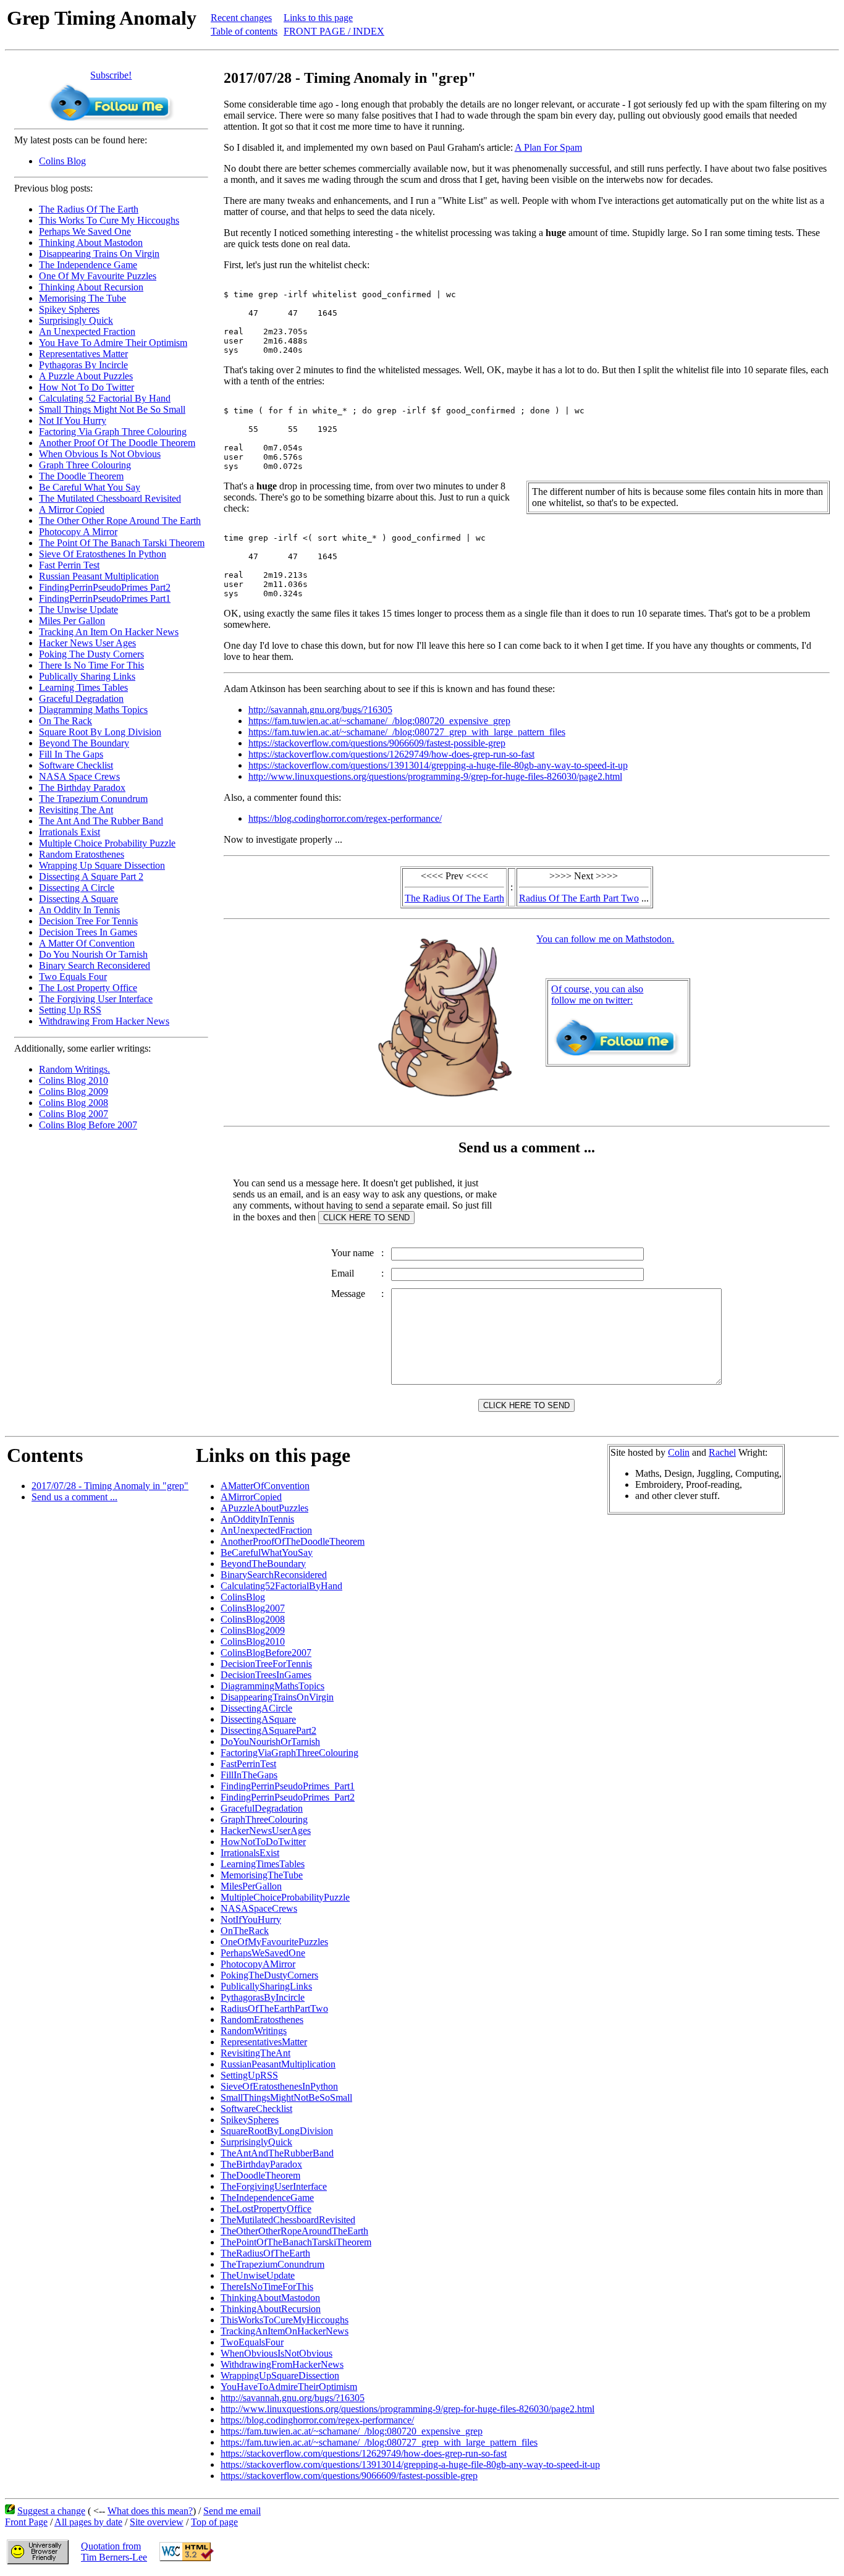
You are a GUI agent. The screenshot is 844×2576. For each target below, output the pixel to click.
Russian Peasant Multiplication (99, 576)
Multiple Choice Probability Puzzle (107, 843)
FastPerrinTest (248, 1764)
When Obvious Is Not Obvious (100, 454)
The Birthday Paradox (82, 788)
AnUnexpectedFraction (266, 1530)
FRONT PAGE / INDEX (334, 31)
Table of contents (244, 31)
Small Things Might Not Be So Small (112, 409)
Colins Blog (62, 161)
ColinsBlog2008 (253, 1619)
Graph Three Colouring (85, 465)
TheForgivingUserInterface (274, 2186)
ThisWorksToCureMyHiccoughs (285, 2320)
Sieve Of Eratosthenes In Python (103, 554)
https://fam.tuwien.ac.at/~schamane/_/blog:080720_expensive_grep (379, 721)
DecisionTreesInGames (266, 1675)
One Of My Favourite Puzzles (98, 276)
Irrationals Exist (70, 832)
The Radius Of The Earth (89, 209)
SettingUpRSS (249, 2075)
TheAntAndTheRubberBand (277, 2153)
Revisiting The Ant (76, 810)
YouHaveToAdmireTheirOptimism (289, 2387)
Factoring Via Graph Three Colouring (113, 432)
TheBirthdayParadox (261, 2164)
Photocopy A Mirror (78, 532)
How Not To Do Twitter (87, 387)
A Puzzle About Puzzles (86, 376)
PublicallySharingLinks (266, 1986)
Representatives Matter (83, 354)
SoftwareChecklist (256, 2109)
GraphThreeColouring (264, 1819)
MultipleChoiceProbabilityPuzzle (285, 1897)
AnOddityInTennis (257, 1519)
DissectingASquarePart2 (268, 1730)
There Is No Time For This (91, 665)
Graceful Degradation (81, 699)
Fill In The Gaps (71, 754)
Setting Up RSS (70, 1010)
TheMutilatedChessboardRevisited (288, 2220)
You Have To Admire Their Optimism (113, 343)
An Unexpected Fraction (87, 332)
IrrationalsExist (250, 1853)
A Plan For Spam (548, 147)
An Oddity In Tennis (79, 910)
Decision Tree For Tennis (88, 921)
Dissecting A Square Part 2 (91, 876)
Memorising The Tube (82, 298)
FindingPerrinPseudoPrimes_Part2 (288, 1797)
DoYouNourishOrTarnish (270, 1742)
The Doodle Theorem (81, 476)
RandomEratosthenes (262, 2020)
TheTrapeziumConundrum (272, 2264)
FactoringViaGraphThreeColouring (289, 1753)
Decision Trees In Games (88, 932)
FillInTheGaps (249, 1775)
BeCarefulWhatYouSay (267, 1552)
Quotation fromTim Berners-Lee (114, 2552)
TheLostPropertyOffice (266, 2209)
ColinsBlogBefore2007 (266, 1653)
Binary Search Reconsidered (95, 965)
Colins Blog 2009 (74, 1092)
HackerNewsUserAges (266, 1831)
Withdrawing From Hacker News (104, 1021)
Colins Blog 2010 (74, 1080)
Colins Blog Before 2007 (88, 1125)
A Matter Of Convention (87, 943)
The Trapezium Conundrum (93, 799)
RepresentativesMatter (264, 2042)
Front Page (26, 2522)
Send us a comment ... (74, 1497)
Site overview (157, 2522)
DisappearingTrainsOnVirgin (277, 1697)
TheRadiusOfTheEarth (265, 2253)
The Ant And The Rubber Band (101, 821)
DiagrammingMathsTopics (272, 1686)
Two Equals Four (73, 977)
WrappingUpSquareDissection (280, 2375)
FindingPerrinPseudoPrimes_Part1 (288, 1786)
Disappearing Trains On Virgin (99, 254)
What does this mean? (150, 2511)
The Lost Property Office (88, 988)
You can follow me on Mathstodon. (605, 939)
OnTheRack (245, 1931)
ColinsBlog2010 (253, 1641)
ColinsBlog (243, 1597)
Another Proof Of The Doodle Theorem (117, 443)
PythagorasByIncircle (263, 1997)
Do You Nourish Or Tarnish (93, 954)
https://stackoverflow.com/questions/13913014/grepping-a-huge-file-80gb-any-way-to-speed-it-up (438, 765)
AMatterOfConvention (265, 1486)
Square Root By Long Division (100, 732)
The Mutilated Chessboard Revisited (110, 498)
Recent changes (241, 18)
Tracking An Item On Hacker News (109, 632)
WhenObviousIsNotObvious (276, 2353)
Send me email (232, 2511)
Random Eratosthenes (82, 854)
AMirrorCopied (251, 1497)
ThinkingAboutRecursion (271, 2309)
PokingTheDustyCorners (269, 1975)
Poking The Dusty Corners (91, 654)
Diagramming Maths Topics (93, 710)
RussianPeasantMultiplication (278, 2064)
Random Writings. (74, 1069)
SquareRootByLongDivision (277, 2131)
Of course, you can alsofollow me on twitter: (597, 995)
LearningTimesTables (263, 1864)
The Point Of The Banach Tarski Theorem (122, 543)
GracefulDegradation (262, 1808)
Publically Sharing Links (87, 676)
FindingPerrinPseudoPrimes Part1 (105, 598)
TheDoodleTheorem (260, 2175)
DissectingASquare (258, 1719)
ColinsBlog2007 (253, 1608)
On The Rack (65, 721)
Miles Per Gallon (72, 621)
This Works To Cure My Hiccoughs (109, 220)
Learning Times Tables (83, 687)
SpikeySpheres (250, 2120)
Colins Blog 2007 (74, 1114)
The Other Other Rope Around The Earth (120, 521)
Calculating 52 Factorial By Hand (105, 398)
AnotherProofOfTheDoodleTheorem (293, 1541)
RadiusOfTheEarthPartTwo (274, 2008)
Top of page (214, 2522)
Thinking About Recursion (91, 287)
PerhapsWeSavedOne (263, 1953)
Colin (679, 1452)
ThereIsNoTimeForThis (267, 2287)
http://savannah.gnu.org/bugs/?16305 (320, 710)
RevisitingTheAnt (255, 2053)
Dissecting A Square (78, 899)
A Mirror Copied (72, 509)
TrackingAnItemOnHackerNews (285, 2331)
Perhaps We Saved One (85, 231)
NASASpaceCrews (259, 1908)
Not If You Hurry (73, 420)
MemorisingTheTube (262, 1875)
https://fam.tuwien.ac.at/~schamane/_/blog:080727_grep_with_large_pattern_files (407, 732)
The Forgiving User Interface (96, 999)
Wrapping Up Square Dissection (102, 865)
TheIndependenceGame (267, 2198)
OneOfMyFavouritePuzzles (274, 1942)
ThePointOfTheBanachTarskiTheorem (296, 2242)
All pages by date (88, 2522)
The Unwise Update (78, 610)
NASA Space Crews (79, 776)
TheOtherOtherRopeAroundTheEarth (294, 2231)
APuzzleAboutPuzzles (264, 1508)
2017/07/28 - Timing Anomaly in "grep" (110, 1486)
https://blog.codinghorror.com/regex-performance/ (345, 818)
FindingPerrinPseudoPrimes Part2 (105, 587)
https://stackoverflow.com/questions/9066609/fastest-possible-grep (377, 743)
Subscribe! (111, 75)
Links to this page (318, 18)
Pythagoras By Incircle (83, 365)
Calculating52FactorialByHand (281, 1586)
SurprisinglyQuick (256, 2142)
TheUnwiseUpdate (258, 2275)
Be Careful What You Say (90, 487)
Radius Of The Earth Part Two (579, 898)
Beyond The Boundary (84, 743)
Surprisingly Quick (76, 320)
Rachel (722, 1452)
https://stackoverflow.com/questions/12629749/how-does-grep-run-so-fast (391, 754)
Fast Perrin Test (69, 565)
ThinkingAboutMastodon (270, 2298)
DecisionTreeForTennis (266, 1664)
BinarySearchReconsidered (274, 1575)
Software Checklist (76, 765)
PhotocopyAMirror (258, 1964)
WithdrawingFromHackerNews (282, 2364)
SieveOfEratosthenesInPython (279, 2086)
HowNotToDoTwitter (263, 1842)
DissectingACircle (256, 1708)
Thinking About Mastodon (91, 243)
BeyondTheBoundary (263, 1564)
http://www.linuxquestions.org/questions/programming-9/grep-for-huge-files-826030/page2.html (435, 776)
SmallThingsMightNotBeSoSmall (286, 2097)
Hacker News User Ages (87, 643)
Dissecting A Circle (77, 888)
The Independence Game (88, 265)
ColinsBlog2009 (253, 1630)
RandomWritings (254, 2031)
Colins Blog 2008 (74, 1103)
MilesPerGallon (251, 1886)
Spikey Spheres (69, 309)
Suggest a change (51, 2511)
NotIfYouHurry (251, 1919)
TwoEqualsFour (252, 2342)
